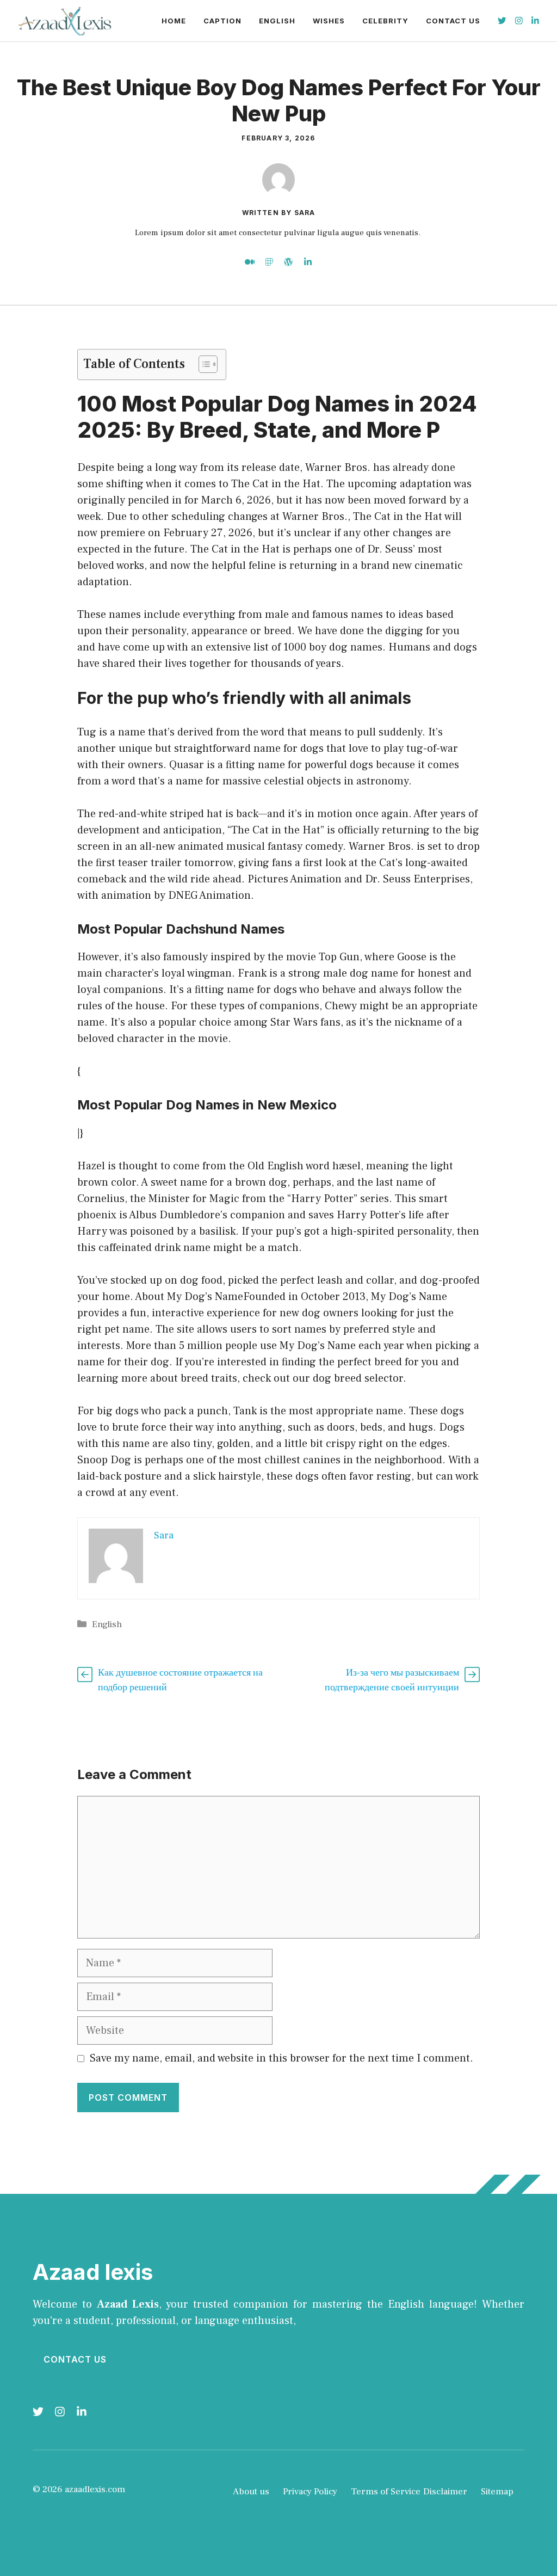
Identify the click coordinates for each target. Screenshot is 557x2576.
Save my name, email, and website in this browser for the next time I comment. (281, 2058)
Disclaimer (445, 2492)
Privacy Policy (310, 2492)
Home (174, 21)
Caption (222, 21)
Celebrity (385, 21)
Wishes (329, 21)
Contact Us (453, 21)
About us (251, 2492)
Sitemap (497, 2492)
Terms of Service (386, 2492)
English (277, 21)
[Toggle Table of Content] (203, 364)
